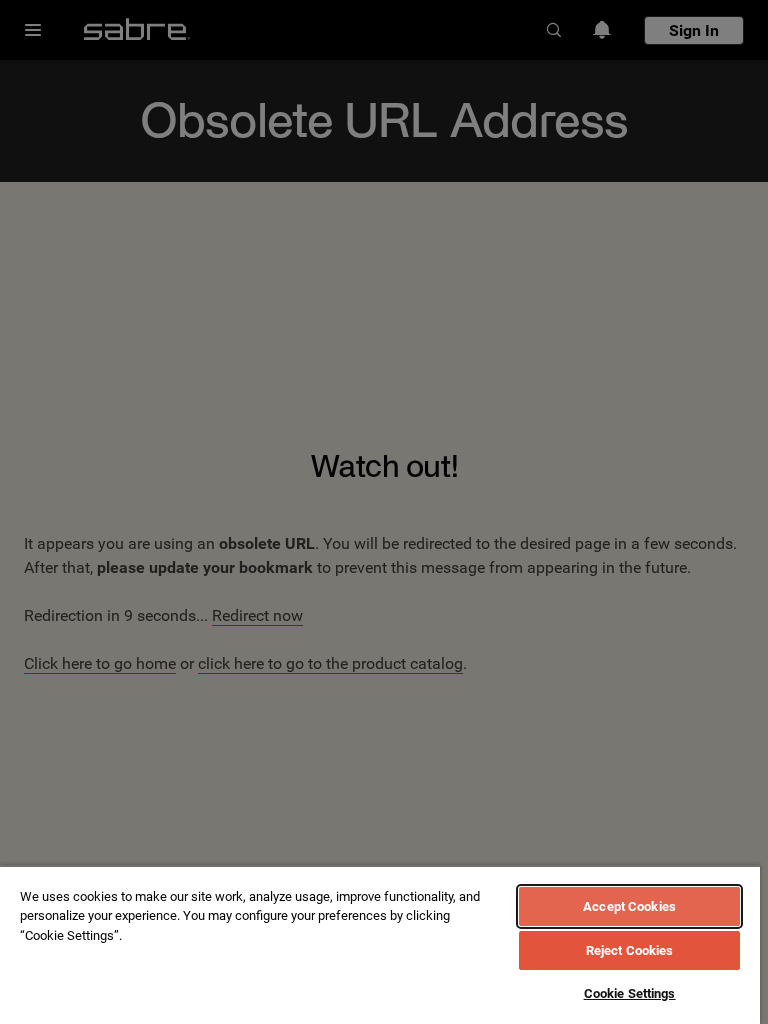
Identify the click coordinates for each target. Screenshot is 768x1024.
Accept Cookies (629, 906)
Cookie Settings (630, 993)
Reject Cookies (630, 950)
